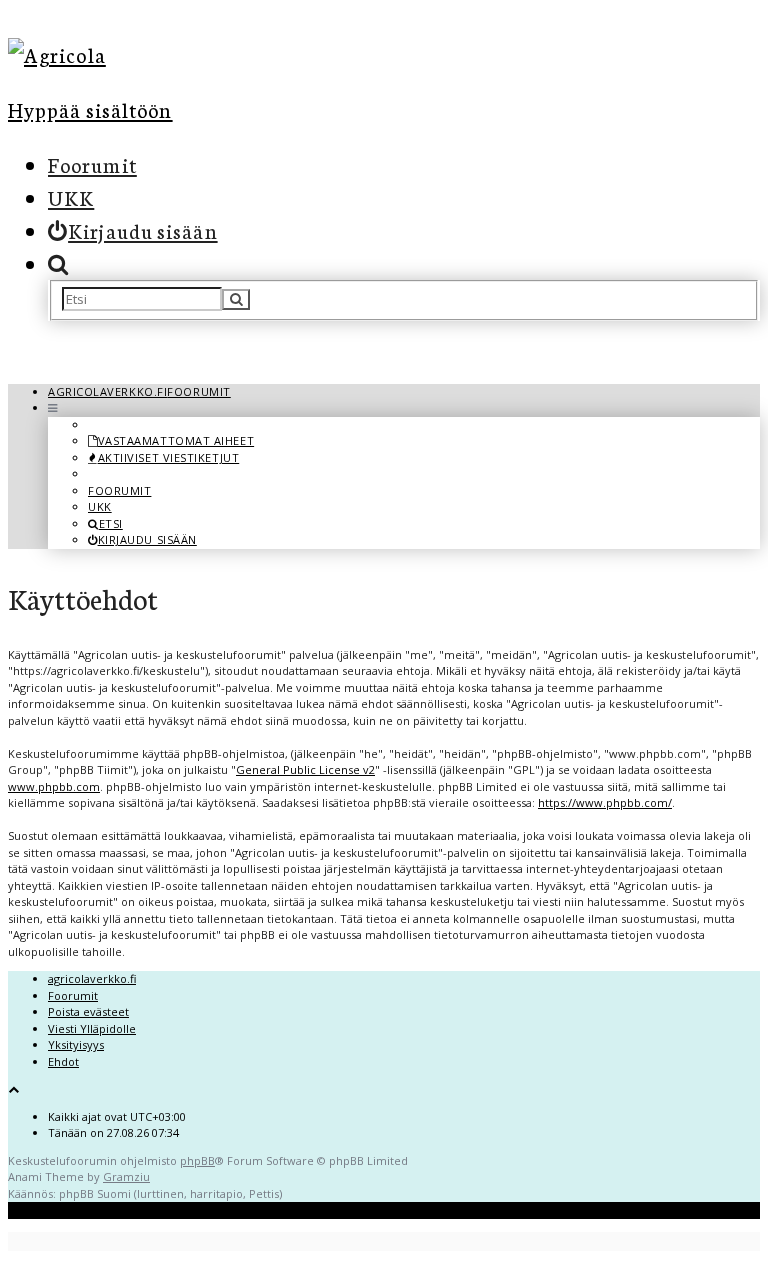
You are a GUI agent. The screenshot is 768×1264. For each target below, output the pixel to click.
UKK (71, 197)
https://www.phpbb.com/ (605, 802)
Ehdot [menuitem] (63, 1061)
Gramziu (126, 1176)
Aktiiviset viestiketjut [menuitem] (168, 457)
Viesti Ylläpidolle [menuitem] (92, 1028)
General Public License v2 (305, 769)
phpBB (197, 1160)
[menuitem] (133, 230)
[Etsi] (236, 299)
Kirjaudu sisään (147, 539)
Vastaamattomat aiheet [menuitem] (176, 440)
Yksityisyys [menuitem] (76, 1044)
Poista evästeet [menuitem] (88, 1011)
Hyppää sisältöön (90, 109)
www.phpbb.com (54, 786)
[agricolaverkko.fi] (193, 54)
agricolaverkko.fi (92, 978)
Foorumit (92, 164)
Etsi (111, 523)
